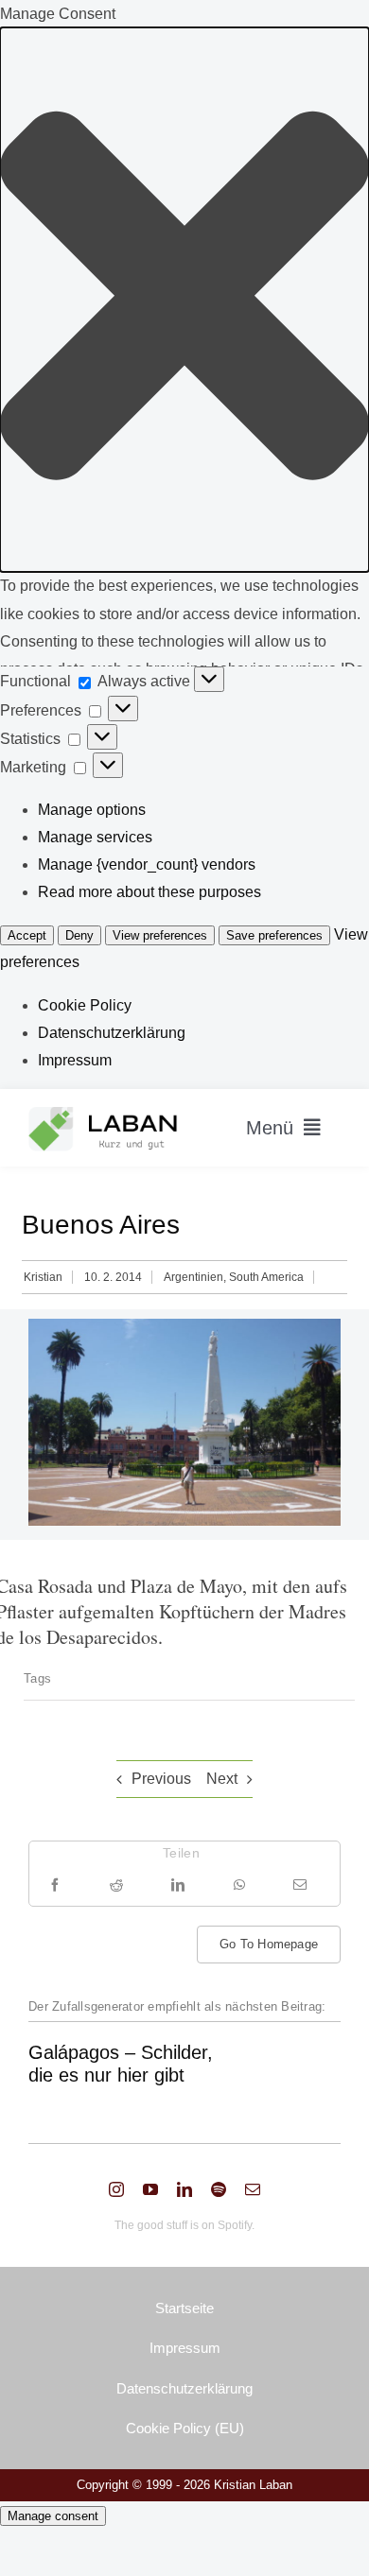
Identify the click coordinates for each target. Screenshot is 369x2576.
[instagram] (116, 2189)
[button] (184, 300)
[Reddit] (116, 1884)
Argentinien (193, 1277)
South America (266, 1277)
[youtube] (150, 2189)
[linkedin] (184, 2189)
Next (222, 1779)
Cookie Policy (85, 1005)
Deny (79, 935)
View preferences (160, 935)
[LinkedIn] (178, 1884)
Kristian (43, 1277)
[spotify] (219, 2189)
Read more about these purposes (149, 892)
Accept (27, 935)
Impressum (75, 1060)
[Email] (300, 1884)
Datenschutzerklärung (112, 1033)
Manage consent (53, 2516)
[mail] (253, 2189)
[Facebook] (55, 1884)
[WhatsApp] (239, 1884)
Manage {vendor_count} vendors (147, 864)
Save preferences (274, 935)
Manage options (92, 810)
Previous (161, 1779)
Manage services (95, 837)
